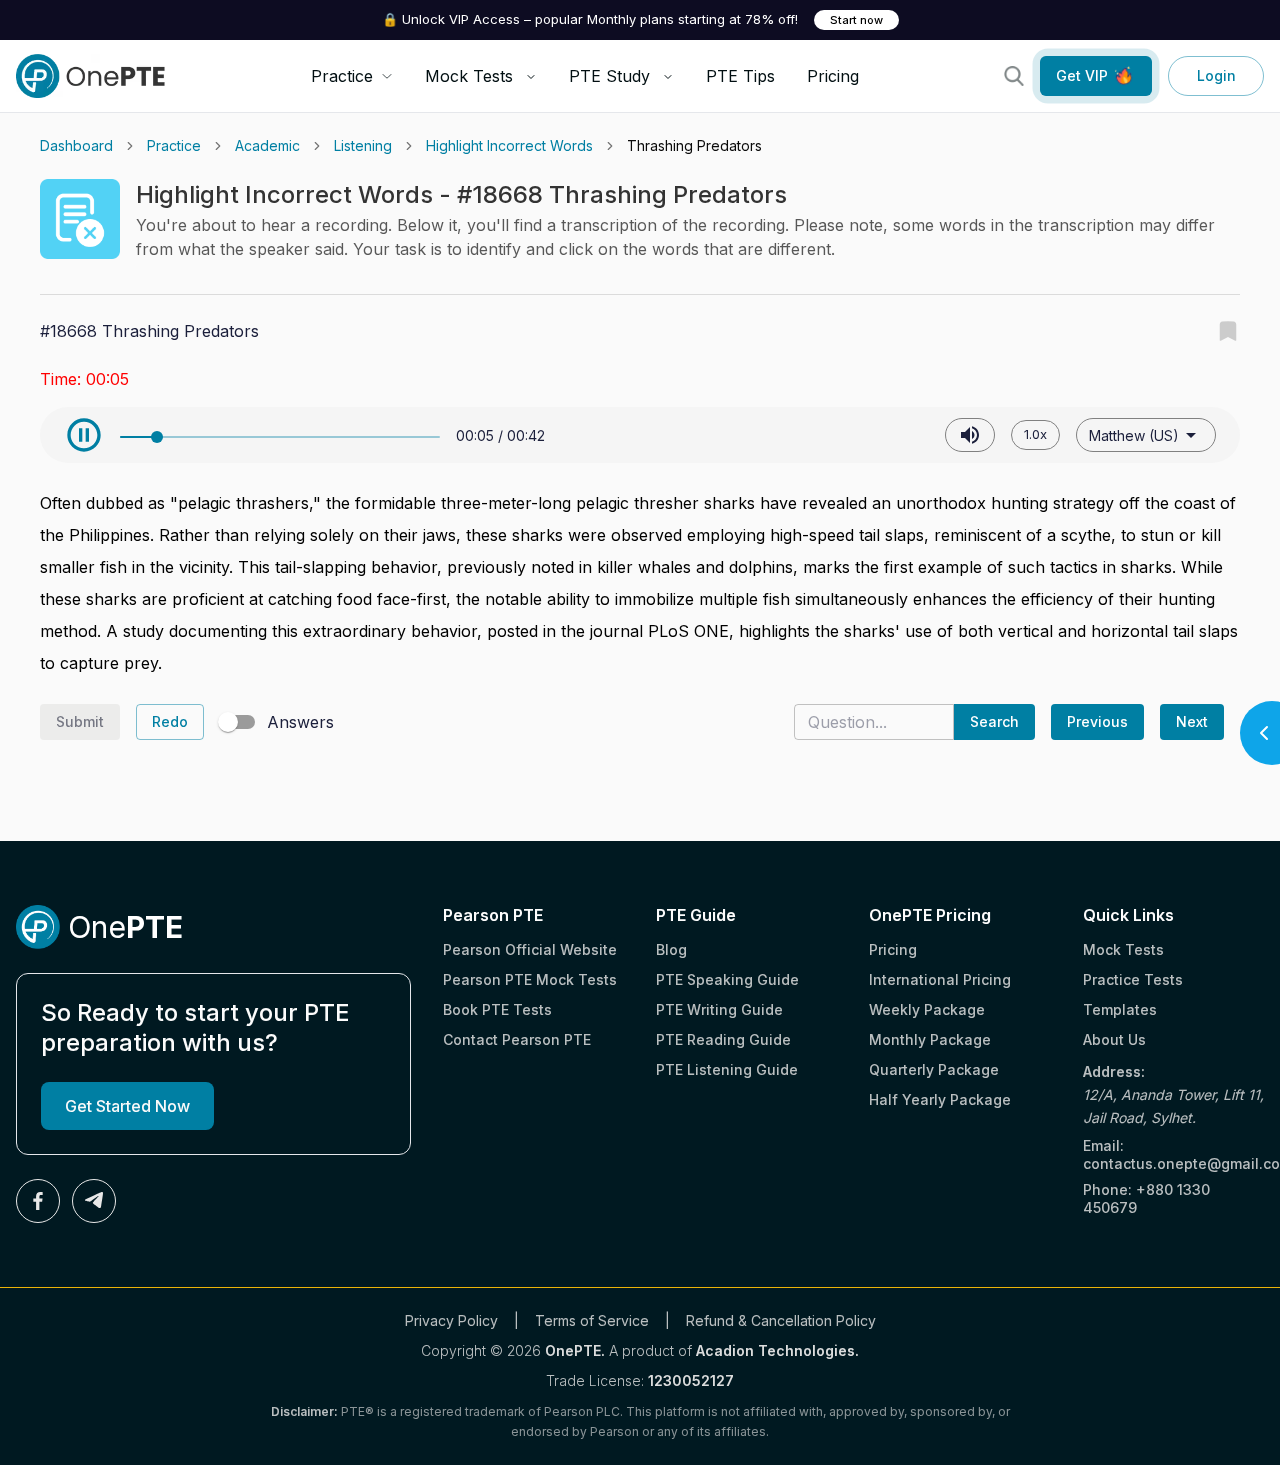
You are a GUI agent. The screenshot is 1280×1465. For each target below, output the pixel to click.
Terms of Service (592, 1320)
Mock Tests (469, 76)
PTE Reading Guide (723, 1039)
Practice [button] (342, 76)
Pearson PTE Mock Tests (530, 979)
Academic (267, 145)
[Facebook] (38, 1201)
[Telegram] (94, 1201)
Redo (170, 721)
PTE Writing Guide (719, 1009)
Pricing (833, 76)
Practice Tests (1133, 979)
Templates (1120, 1009)
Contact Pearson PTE (517, 1039)
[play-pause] (84, 435)
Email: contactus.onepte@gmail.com (1173, 1154)
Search (994, 721)
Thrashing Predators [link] (694, 145)
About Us (1114, 1039)
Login (1216, 75)
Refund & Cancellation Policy (781, 1320)
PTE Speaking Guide (727, 979)
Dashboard (76, 145)
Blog (671, 949)
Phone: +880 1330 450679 (1146, 1198)
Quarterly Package (934, 1069)
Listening (363, 145)
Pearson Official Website (530, 949)
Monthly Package (930, 1039)
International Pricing (940, 979)
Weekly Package (927, 1009)
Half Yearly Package (940, 1099)
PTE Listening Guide (727, 1069)
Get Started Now (127, 1106)
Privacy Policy (451, 1320)
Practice (174, 145)
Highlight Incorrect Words (509, 145)
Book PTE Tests (497, 1009)
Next (1192, 721)
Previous (1097, 721)
